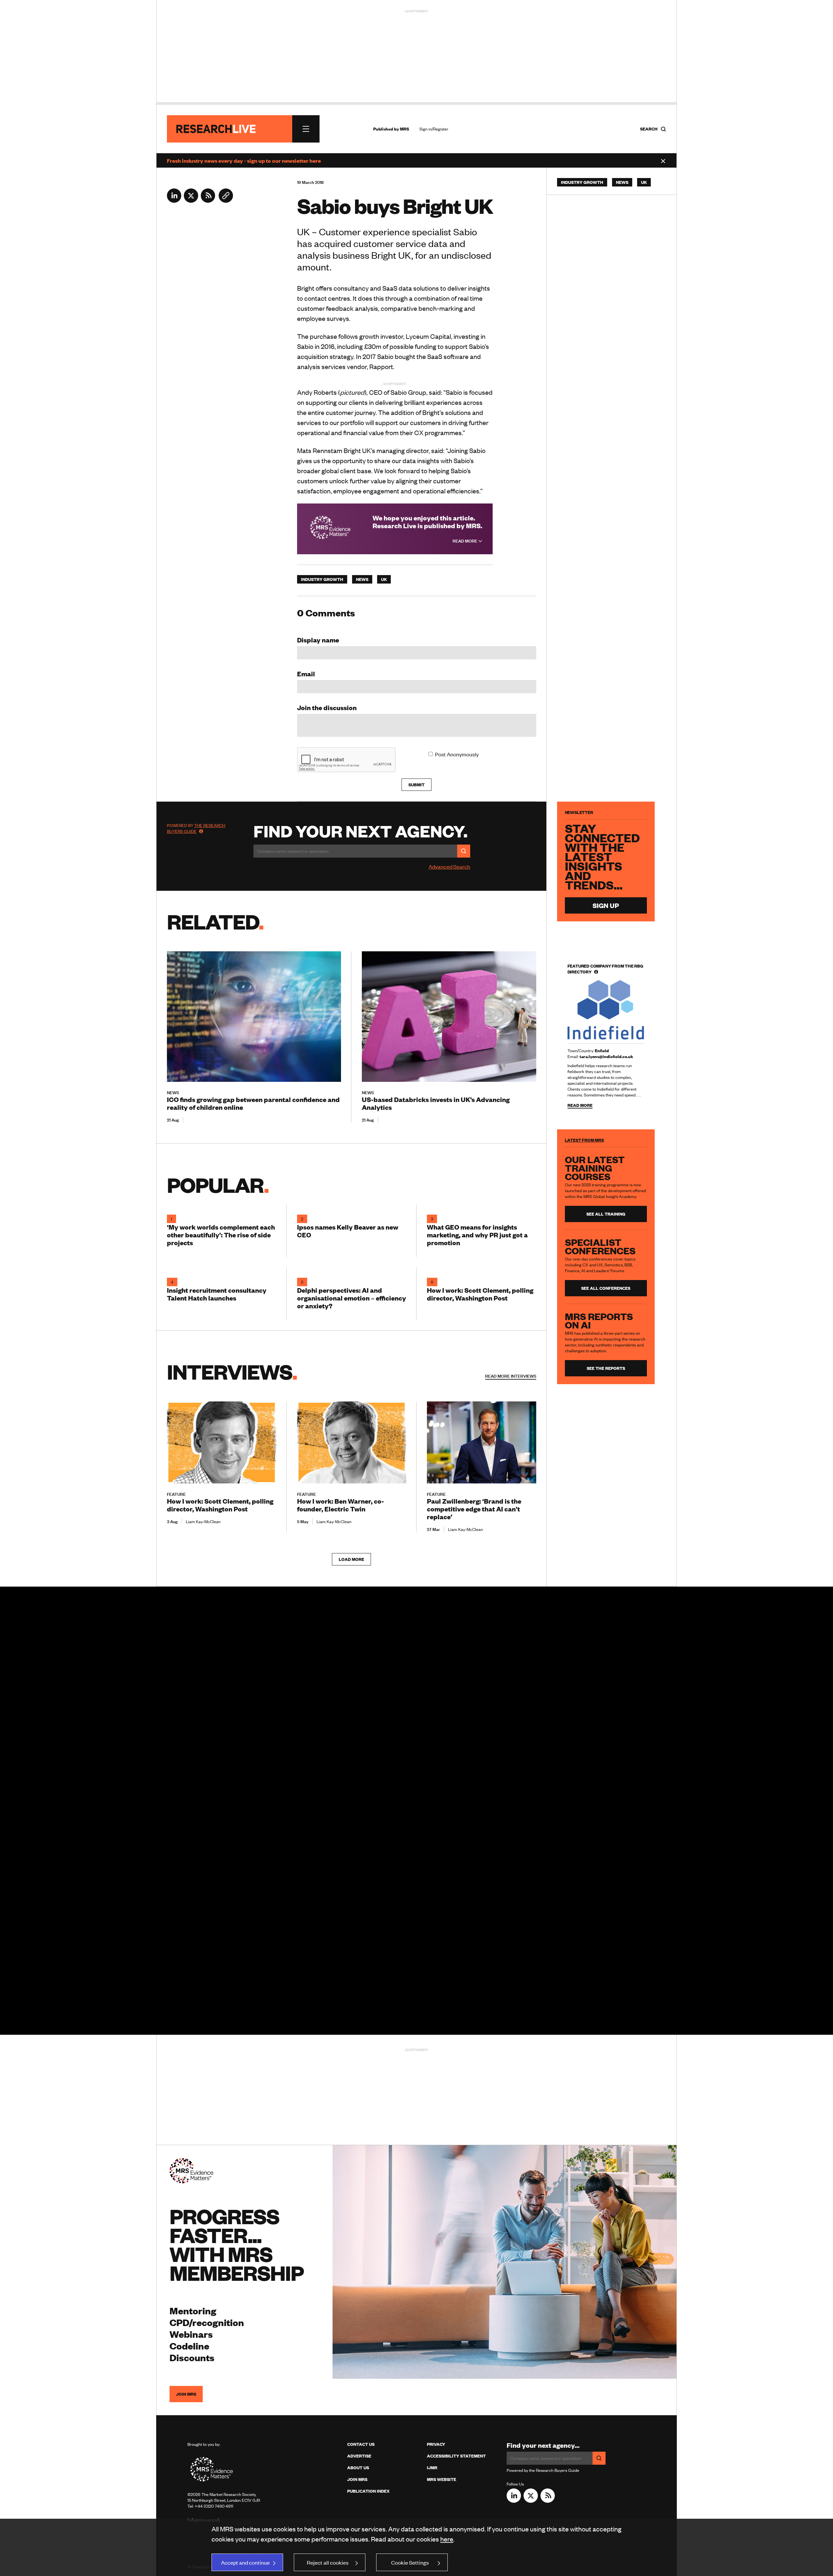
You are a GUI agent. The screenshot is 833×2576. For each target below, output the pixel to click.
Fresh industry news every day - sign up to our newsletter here (244, 160)
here (447, 2539)
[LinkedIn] (174, 200)
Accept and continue (245, 2562)
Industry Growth (322, 579)
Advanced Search (449, 866)
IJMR (432, 2468)
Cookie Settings (410, 2562)
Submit (416, 785)
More (511, 1376)
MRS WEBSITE (442, 2479)
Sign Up (606, 905)
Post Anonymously (457, 754)
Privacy (436, 2444)
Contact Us (361, 2444)
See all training (606, 1214)
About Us (358, 2468)
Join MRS (186, 2394)
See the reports (606, 1368)
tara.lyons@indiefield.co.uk (606, 1056)
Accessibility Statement (456, 2456)
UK (384, 579)
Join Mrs (357, 2479)
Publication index (368, 2491)
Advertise (359, 2456)
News (362, 579)
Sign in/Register (434, 129)
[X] (191, 200)
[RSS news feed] (208, 200)
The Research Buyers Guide (196, 828)
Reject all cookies (328, 2562)
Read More (465, 541)
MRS (404, 129)
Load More (351, 1559)
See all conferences (606, 1288)
